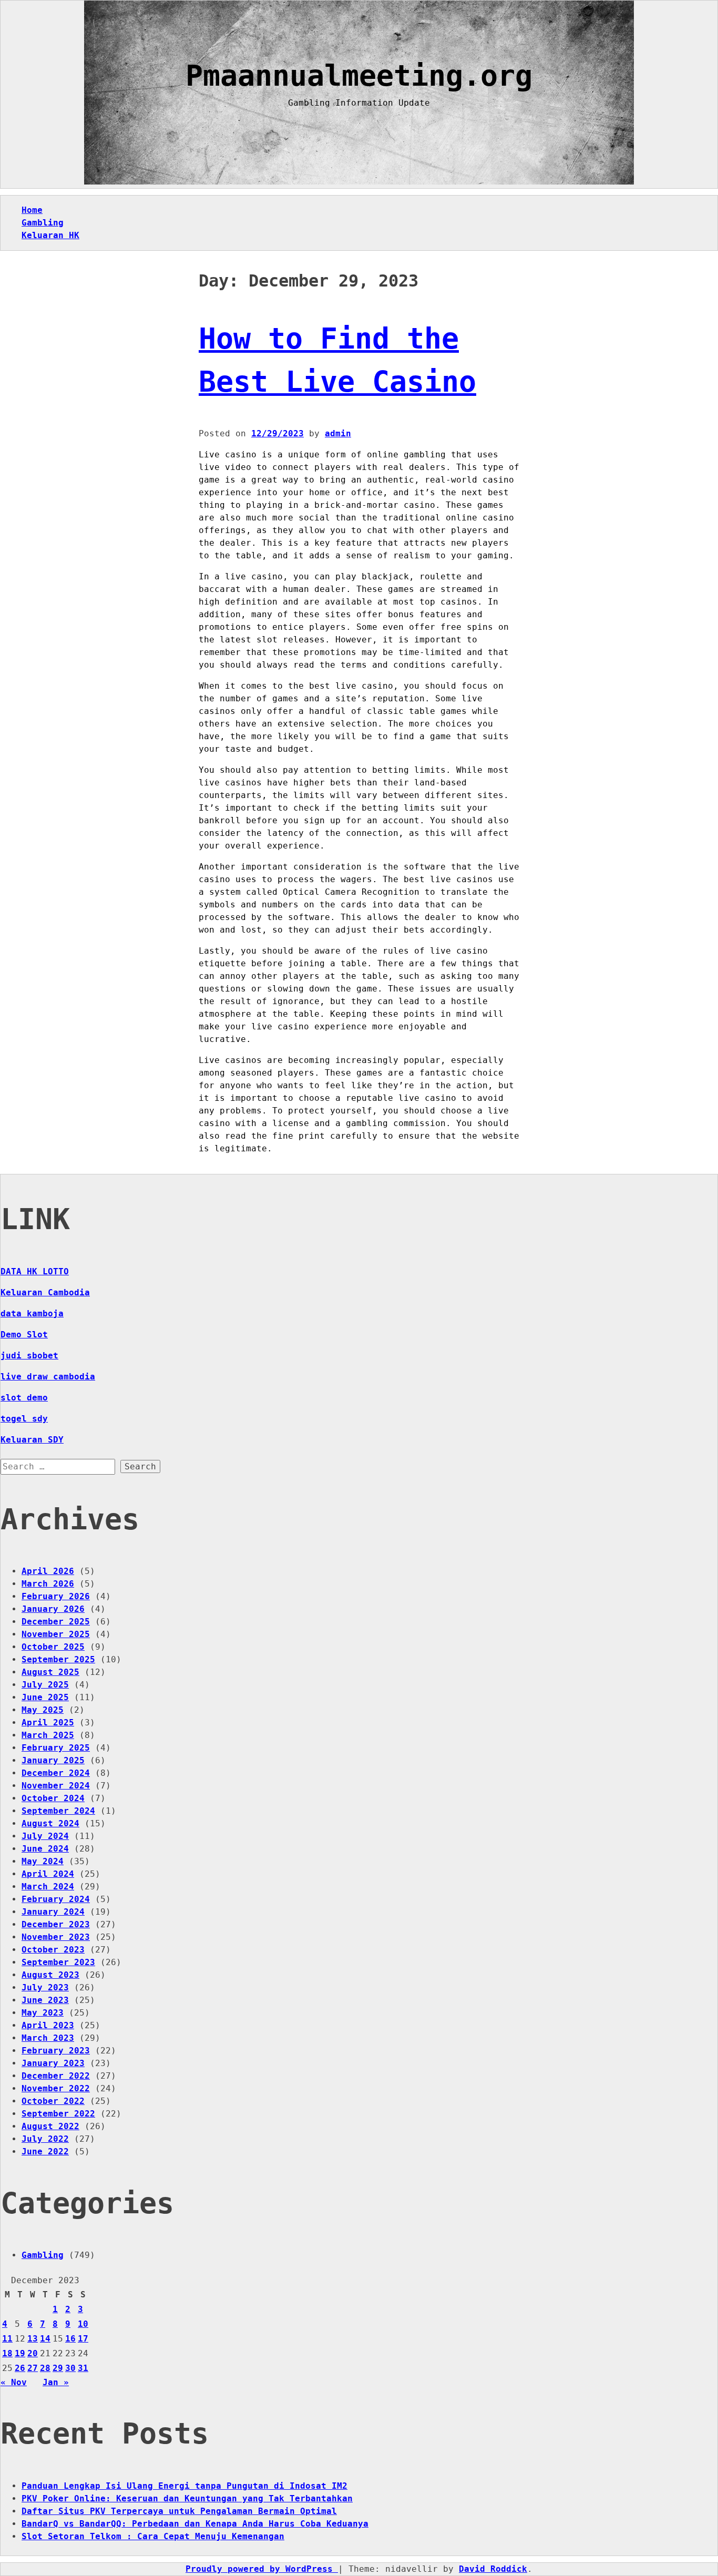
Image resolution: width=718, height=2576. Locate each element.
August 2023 (50, 1975)
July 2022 (45, 2139)
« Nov (14, 2382)
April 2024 (48, 1874)
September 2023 (58, 1962)
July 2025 (45, 1685)
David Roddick (493, 2569)
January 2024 (53, 1912)
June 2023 (45, 2000)
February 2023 (56, 2051)
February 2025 (56, 1748)
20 (33, 2353)
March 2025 (48, 1735)
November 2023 (56, 1937)
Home (32, 210)
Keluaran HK (50, 235)
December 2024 (56, 1773)
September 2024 (58, 1811)
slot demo (24, 1398)
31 (83, 2368)
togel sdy (24, 1419)
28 (45, 2368)
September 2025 (58, 1659)
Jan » (56, 2382)
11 (7, 2339)
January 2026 (53, 1609)
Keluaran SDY (32, 1440)
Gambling (43, 223)
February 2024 (56, 1899)
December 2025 (56, 1622)
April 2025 (48, 1723)
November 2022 (56, 2088)
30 (70, 2368)
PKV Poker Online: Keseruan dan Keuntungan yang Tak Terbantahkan (187, 2498)
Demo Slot (24, 1335)
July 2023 (45, 1987)
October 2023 (53, 1950)
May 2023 (43, 2013)
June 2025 (45, 1697)
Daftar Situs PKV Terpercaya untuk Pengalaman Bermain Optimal (179, 2511)
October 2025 (53, 1647)
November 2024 (56, 1786)
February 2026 (56, 1596)
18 (7, 2353)
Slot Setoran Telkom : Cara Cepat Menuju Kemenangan (153, 2536)
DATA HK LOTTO (35, 1271)
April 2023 (48, 2025)
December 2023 (56, 1924)
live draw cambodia (48, 1377)
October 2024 (53, 1798)
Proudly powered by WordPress (262, 2569)
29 (58, 2368)
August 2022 (50, 2126)
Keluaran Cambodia (45, 1292)
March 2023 (48, 2038)
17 (83, 2339)
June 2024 (45, 1849)
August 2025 (50, 1672)
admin (338, 433)
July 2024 (45, 1836)
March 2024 (48, 1887)
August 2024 (50, 1823)
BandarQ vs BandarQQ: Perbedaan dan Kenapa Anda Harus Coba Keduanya (195, 2524)
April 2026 (48, 1571)
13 (33, 2339)
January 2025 (53, 1760)
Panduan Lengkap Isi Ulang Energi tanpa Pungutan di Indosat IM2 (184, 2486)
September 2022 (58, 2114)
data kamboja (32, 1313)
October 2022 (53, 2101)
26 (20, 2368)
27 (33, 2368)
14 (45, 2339)
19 (20, 2353)
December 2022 (56, 2076)
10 (83, 2324)
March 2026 (48, 1584)
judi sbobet (29, 1356)
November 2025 (56, 1634)
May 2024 (43, 1861)
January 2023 (53, 2063)
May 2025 (43, 1710)
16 (70, 2339)
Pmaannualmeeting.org (359, 76)
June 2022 (45, 2151)
